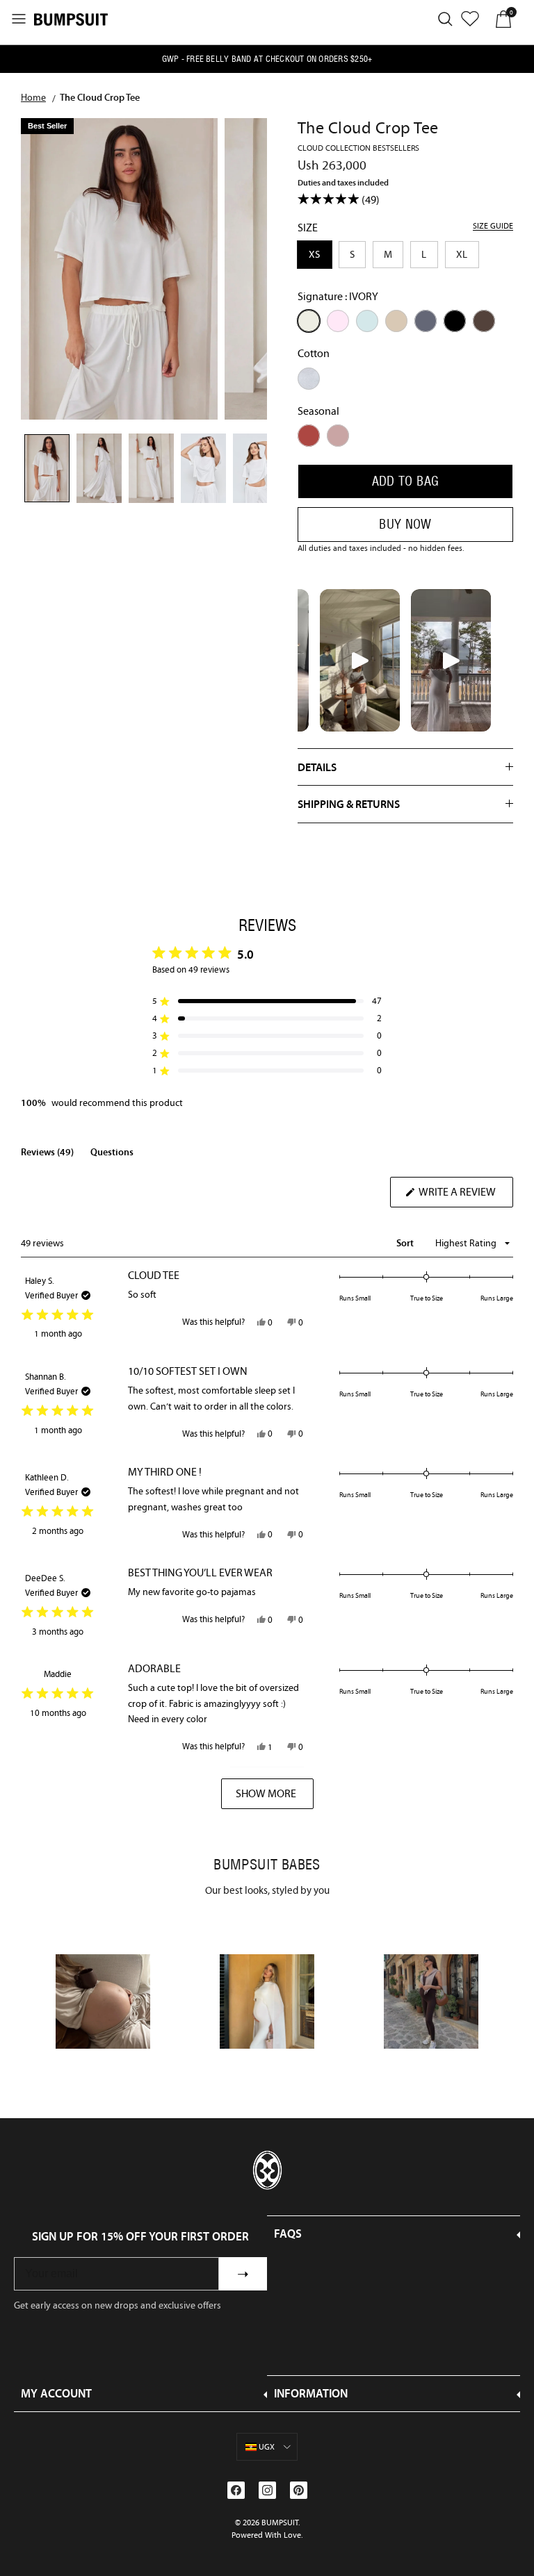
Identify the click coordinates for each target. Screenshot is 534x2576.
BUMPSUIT (280, 2523)
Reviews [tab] (47, 1155)
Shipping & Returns (349, 804)
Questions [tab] (112, 1155)
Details (317, 767)
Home (33, 97)
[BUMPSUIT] (71, 19)
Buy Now (405, 524)
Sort (406, 1243)
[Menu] (19, 19)
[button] (267, 1001)
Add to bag (406, 481)
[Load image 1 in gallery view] (119, 269)
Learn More (103, 2000)
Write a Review (465, 1196)
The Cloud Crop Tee (100, 97)
